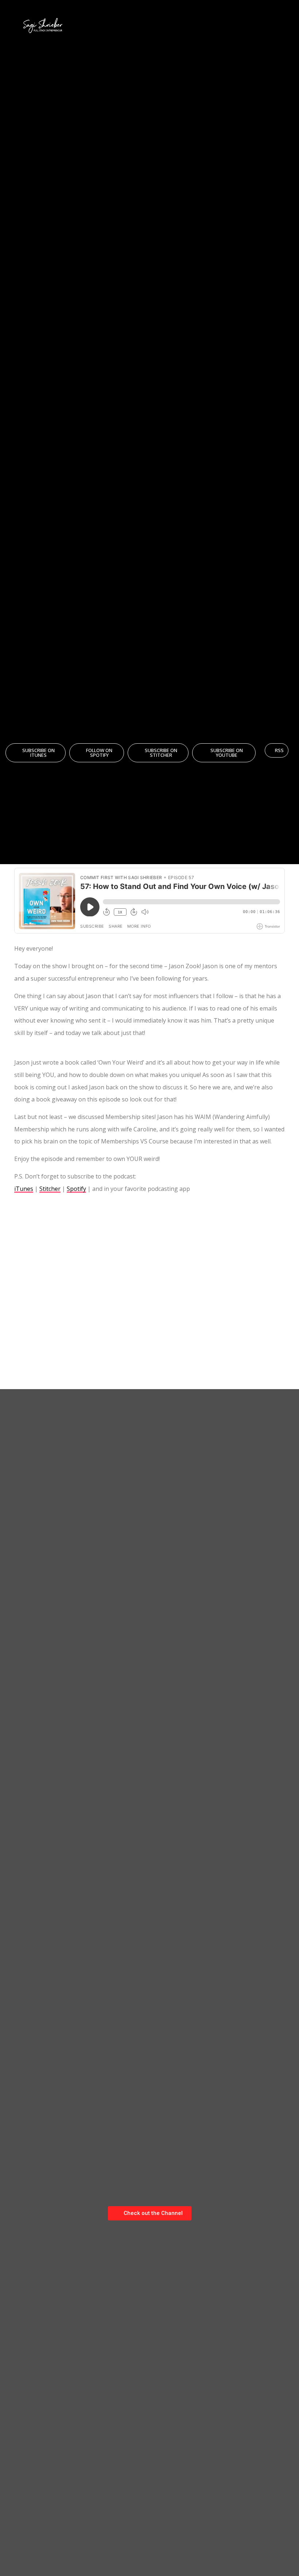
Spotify (76, 1189)
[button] (286, 26)
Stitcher (50, 1189)
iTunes (24, 1189)
